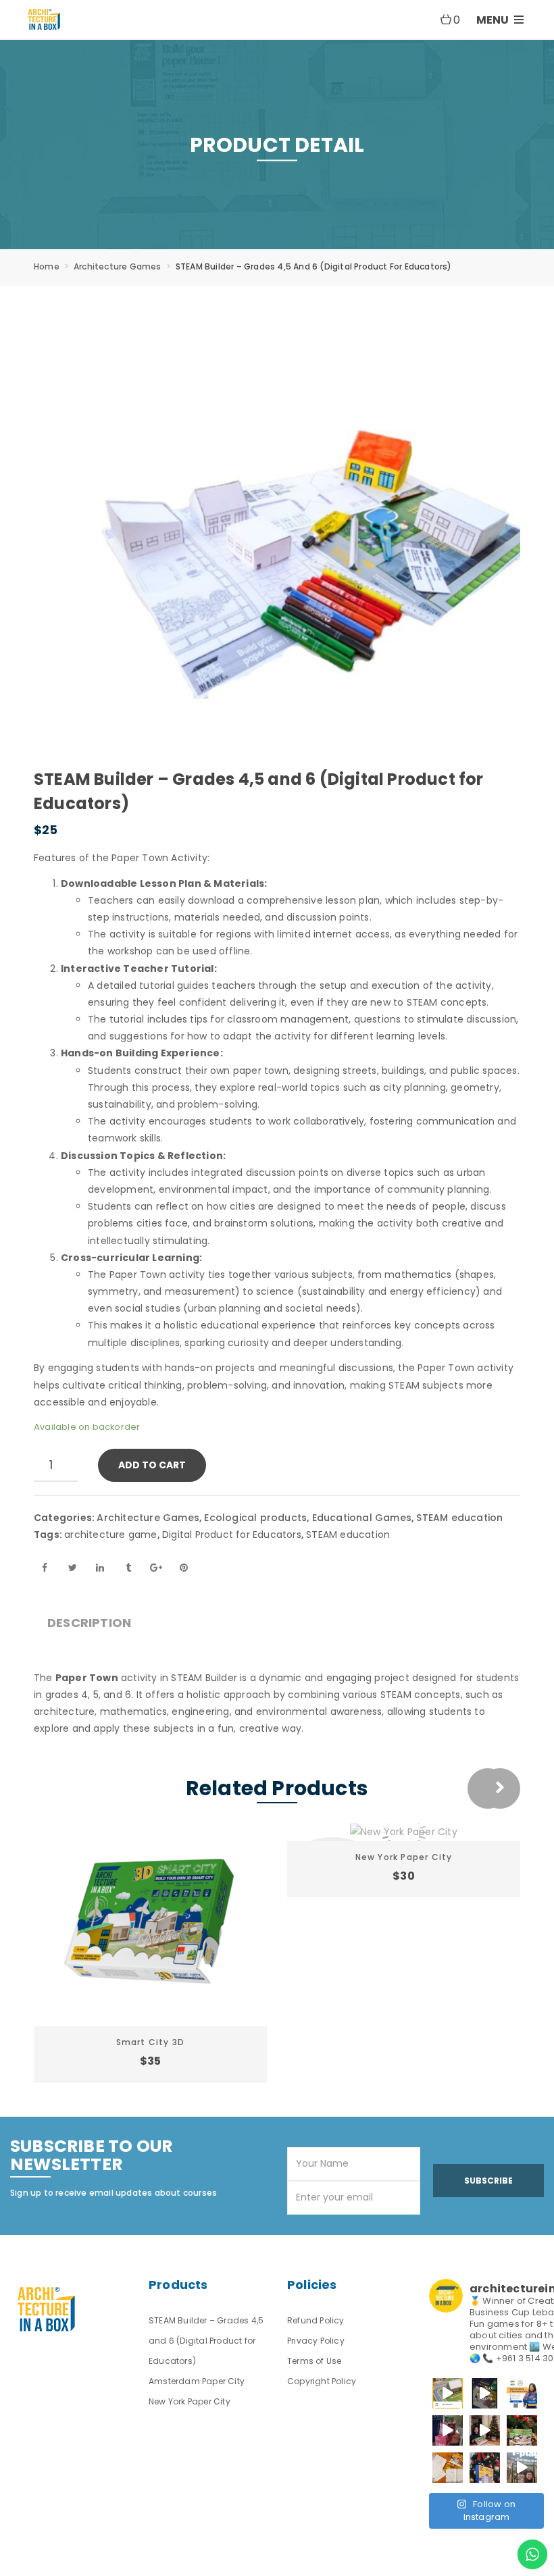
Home (47, 266)
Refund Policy (316, 2320)
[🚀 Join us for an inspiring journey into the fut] (522, 2393)
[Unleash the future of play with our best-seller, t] (485, 2430)
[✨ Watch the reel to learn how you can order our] (485, 2393)
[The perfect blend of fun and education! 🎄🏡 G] (522, 2430)
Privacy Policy (316, 2341)
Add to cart (152, 1465)
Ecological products (255, 1518)
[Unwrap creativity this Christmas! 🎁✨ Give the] (485, 2468)
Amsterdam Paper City (197, 2381)
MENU (494, 20)
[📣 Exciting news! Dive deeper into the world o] (448, 2393)
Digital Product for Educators (232, 1535)
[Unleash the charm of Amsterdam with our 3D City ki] (448, 2468)
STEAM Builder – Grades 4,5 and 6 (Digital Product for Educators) (206, 2341)
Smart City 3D (151, 2042)
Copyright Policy (322, 2381)
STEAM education (459, 1518)
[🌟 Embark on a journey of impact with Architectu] (448, 2430)
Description (89, 1623)
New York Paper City (404, 1857)
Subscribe (488, 2181)
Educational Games (362, 1518)
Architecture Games (118, 266)
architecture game (110, 1535)
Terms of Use (314, 2361)
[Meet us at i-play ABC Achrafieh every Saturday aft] (522, 2468)
